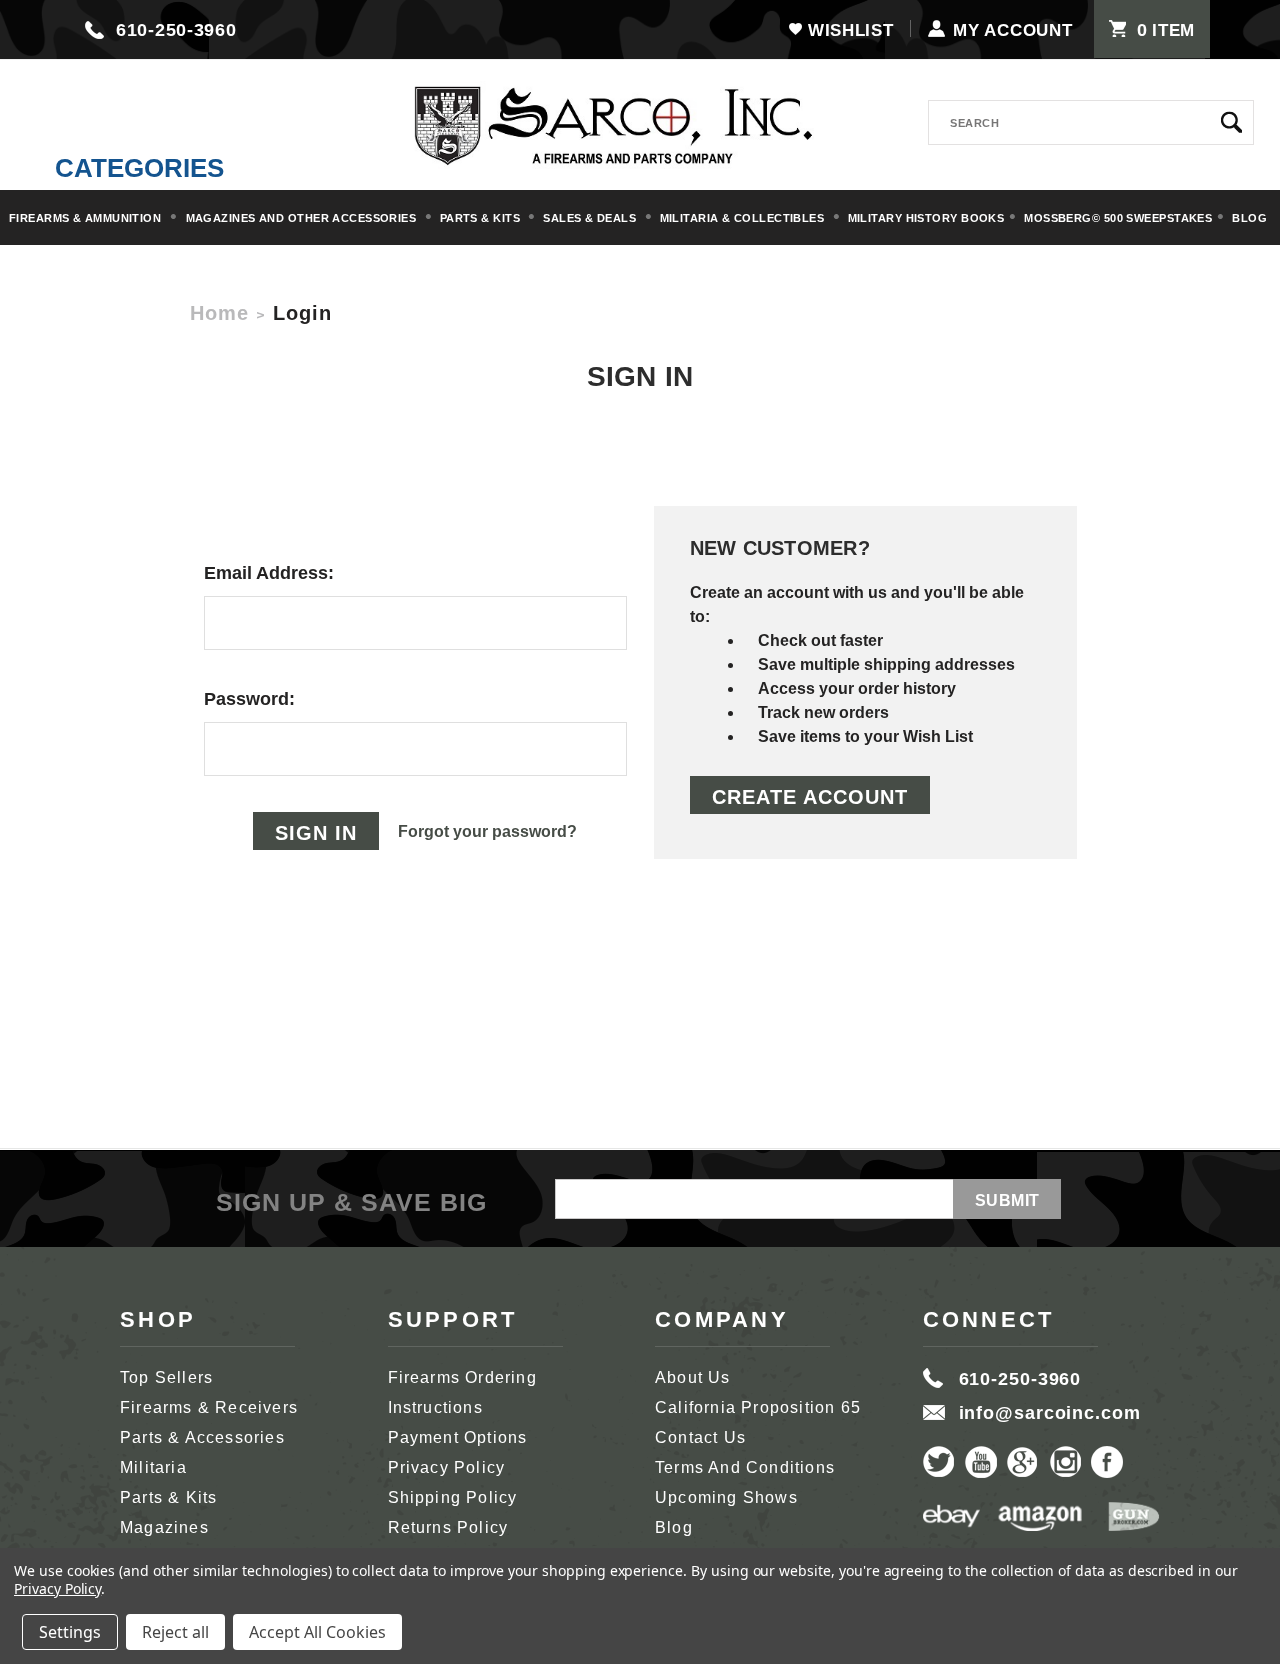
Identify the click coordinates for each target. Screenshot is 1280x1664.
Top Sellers (166, 1377)
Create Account (810, 797)
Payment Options (458, 1437)
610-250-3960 (176, 30)
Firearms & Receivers (209, 1407)
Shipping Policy (453, 1497)
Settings (70, 1632)
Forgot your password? (487, 831)
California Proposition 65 (758, 1407)
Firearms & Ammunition (87, 218)
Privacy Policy (447, 1467)
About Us (693, 1377)
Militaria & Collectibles (744, 218)
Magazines (164, 1527)
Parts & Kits (482, 218)
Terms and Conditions (745, 1467)
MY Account (1012, 30)
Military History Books (926, 218)
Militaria (153, 1467)
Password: (249, 699)
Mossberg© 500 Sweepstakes (1118, 218)
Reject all (175, 1632)
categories (139, 168)
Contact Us (700, 1437)
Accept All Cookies (317, 1632)
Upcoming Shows (726, 1497)
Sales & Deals (591, 218)
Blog (1249, 218)
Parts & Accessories (202, 1437)
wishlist (850, 30)
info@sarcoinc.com (1050, 1413)
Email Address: (269, 573)
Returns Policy (448, 1527)
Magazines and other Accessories (303, 218)
